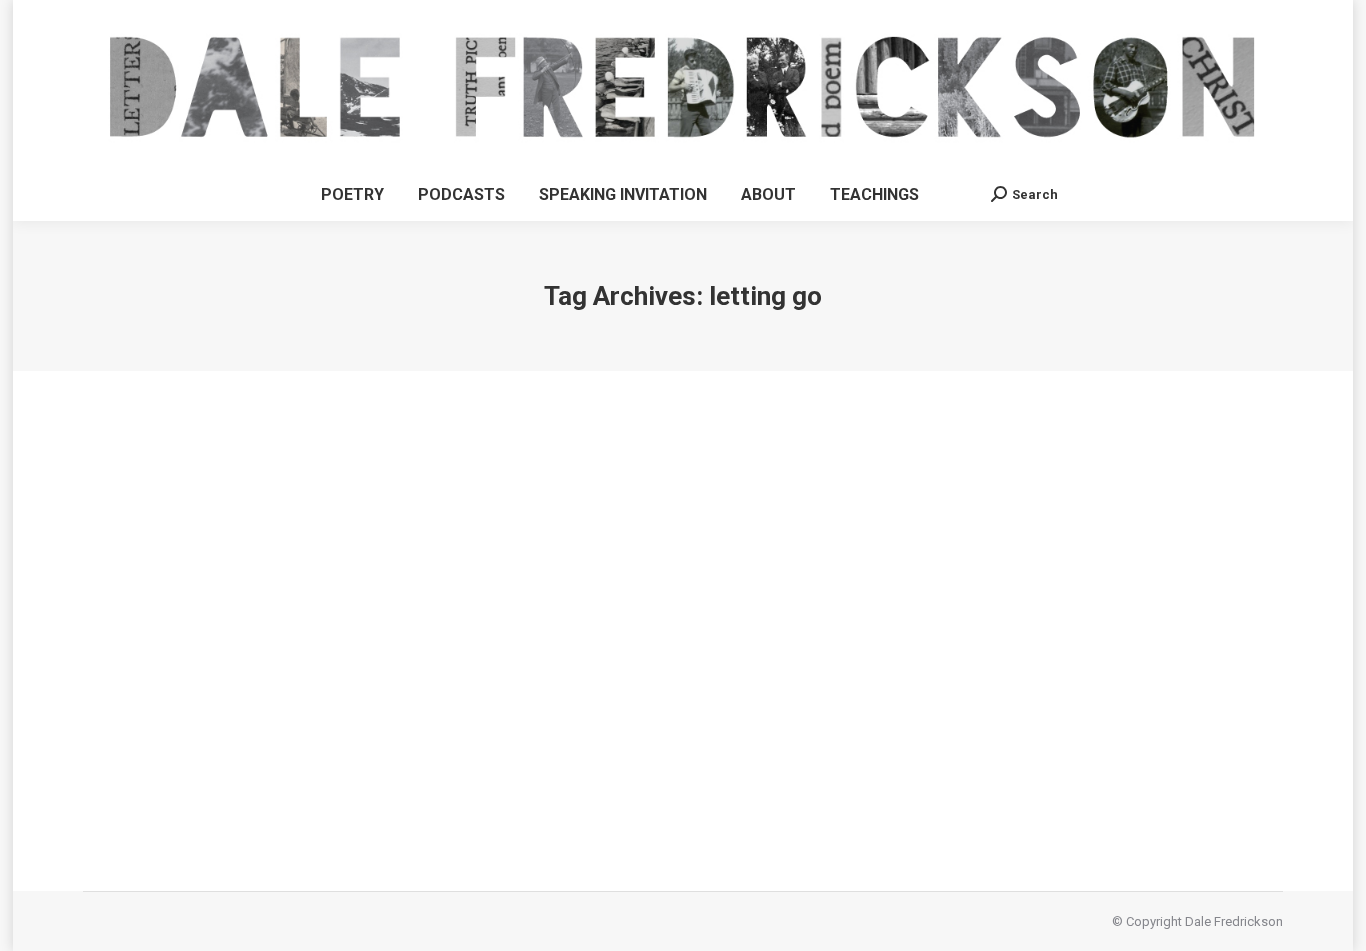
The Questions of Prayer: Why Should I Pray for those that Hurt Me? (417, 716)
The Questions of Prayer (176, 752)
